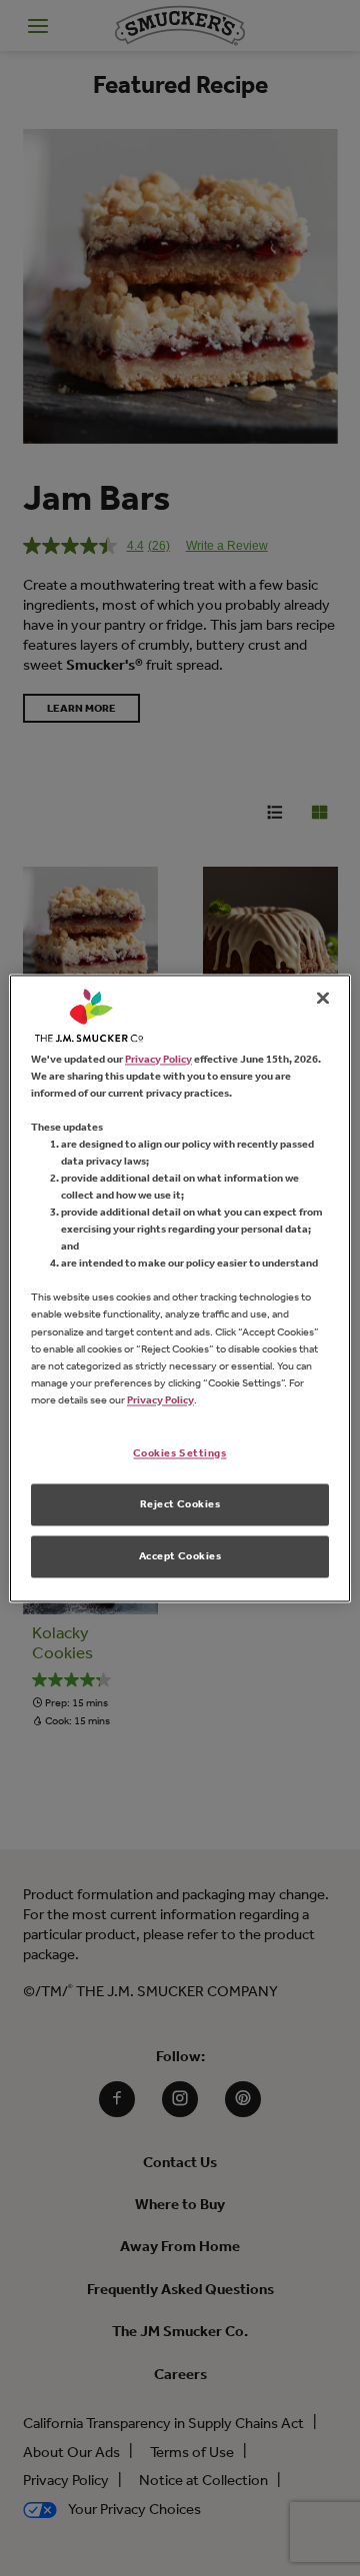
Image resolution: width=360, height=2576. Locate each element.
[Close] (323, 998)
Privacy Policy (158, 1059)
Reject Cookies (180, 1503)
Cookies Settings (179, 1452)
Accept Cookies (180, 1555)
